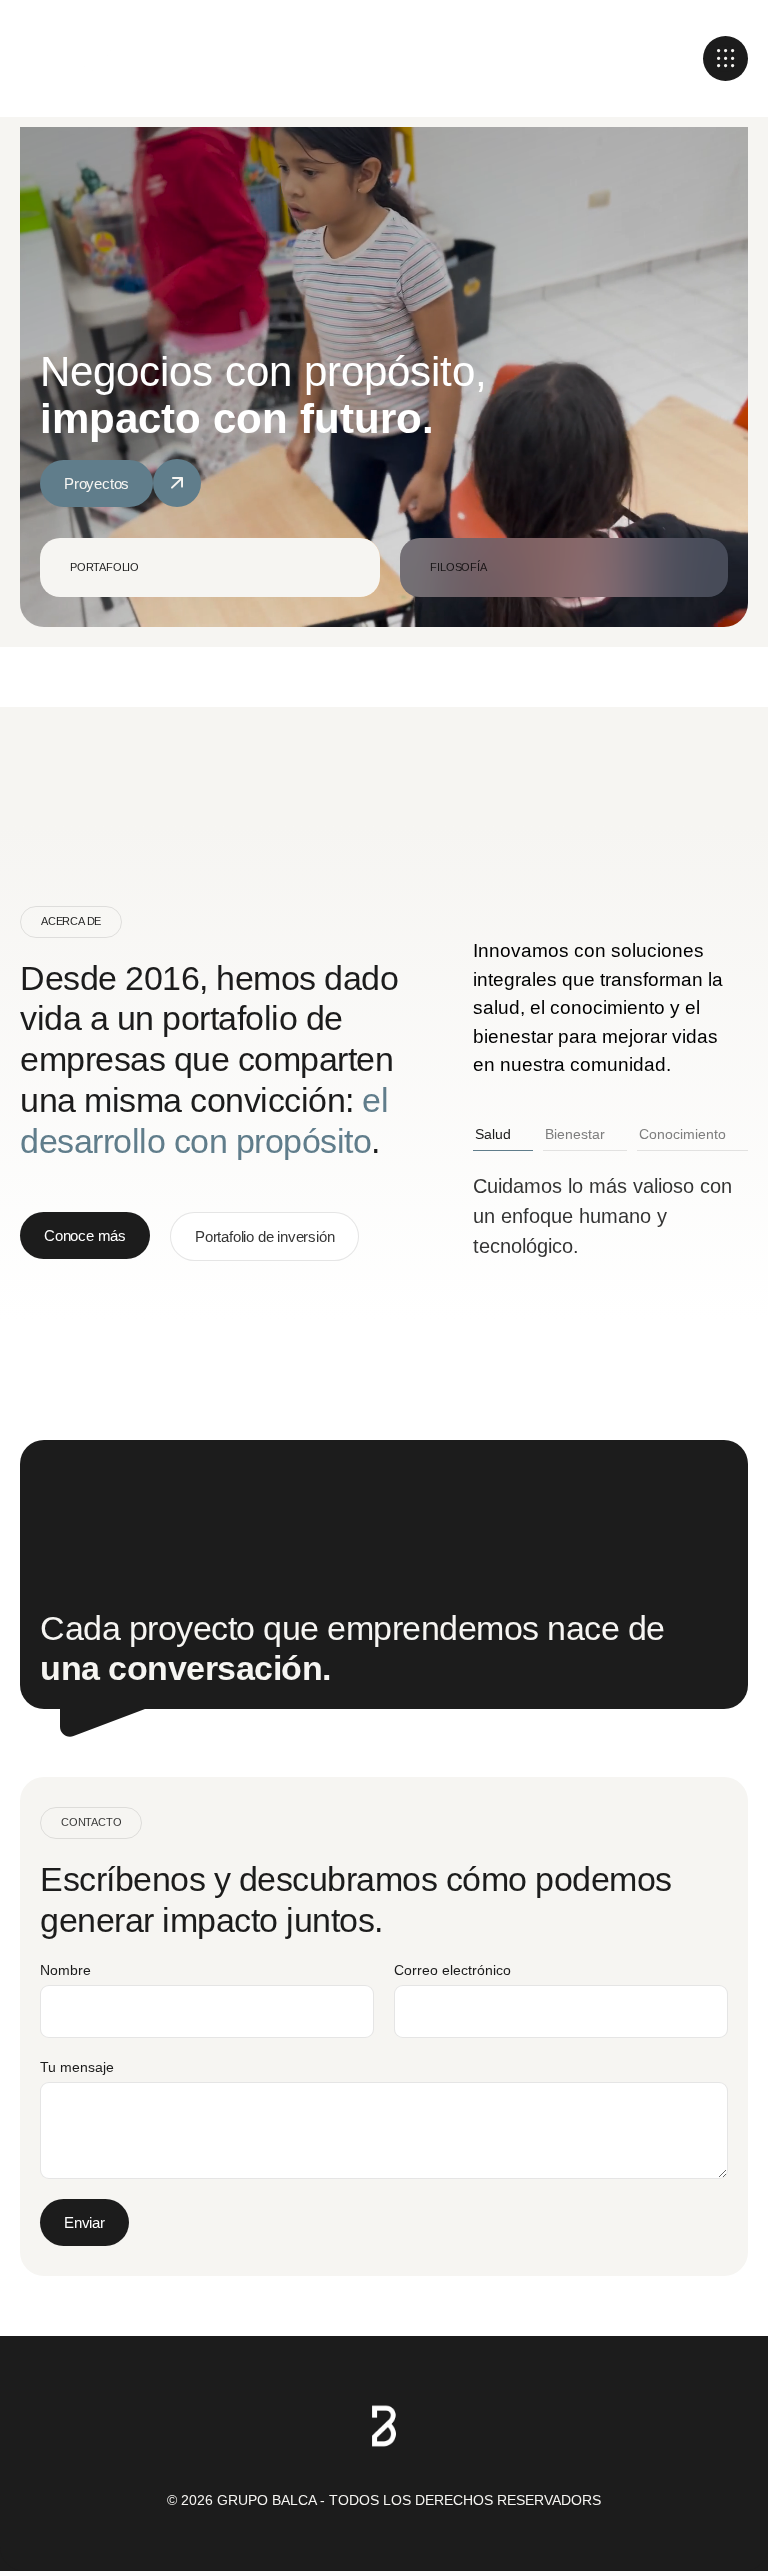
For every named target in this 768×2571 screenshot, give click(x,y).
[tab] (210, 567)
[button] (725, 58)
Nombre (65, 1970)
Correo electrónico (452, 1970)
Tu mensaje (77, 2067)
